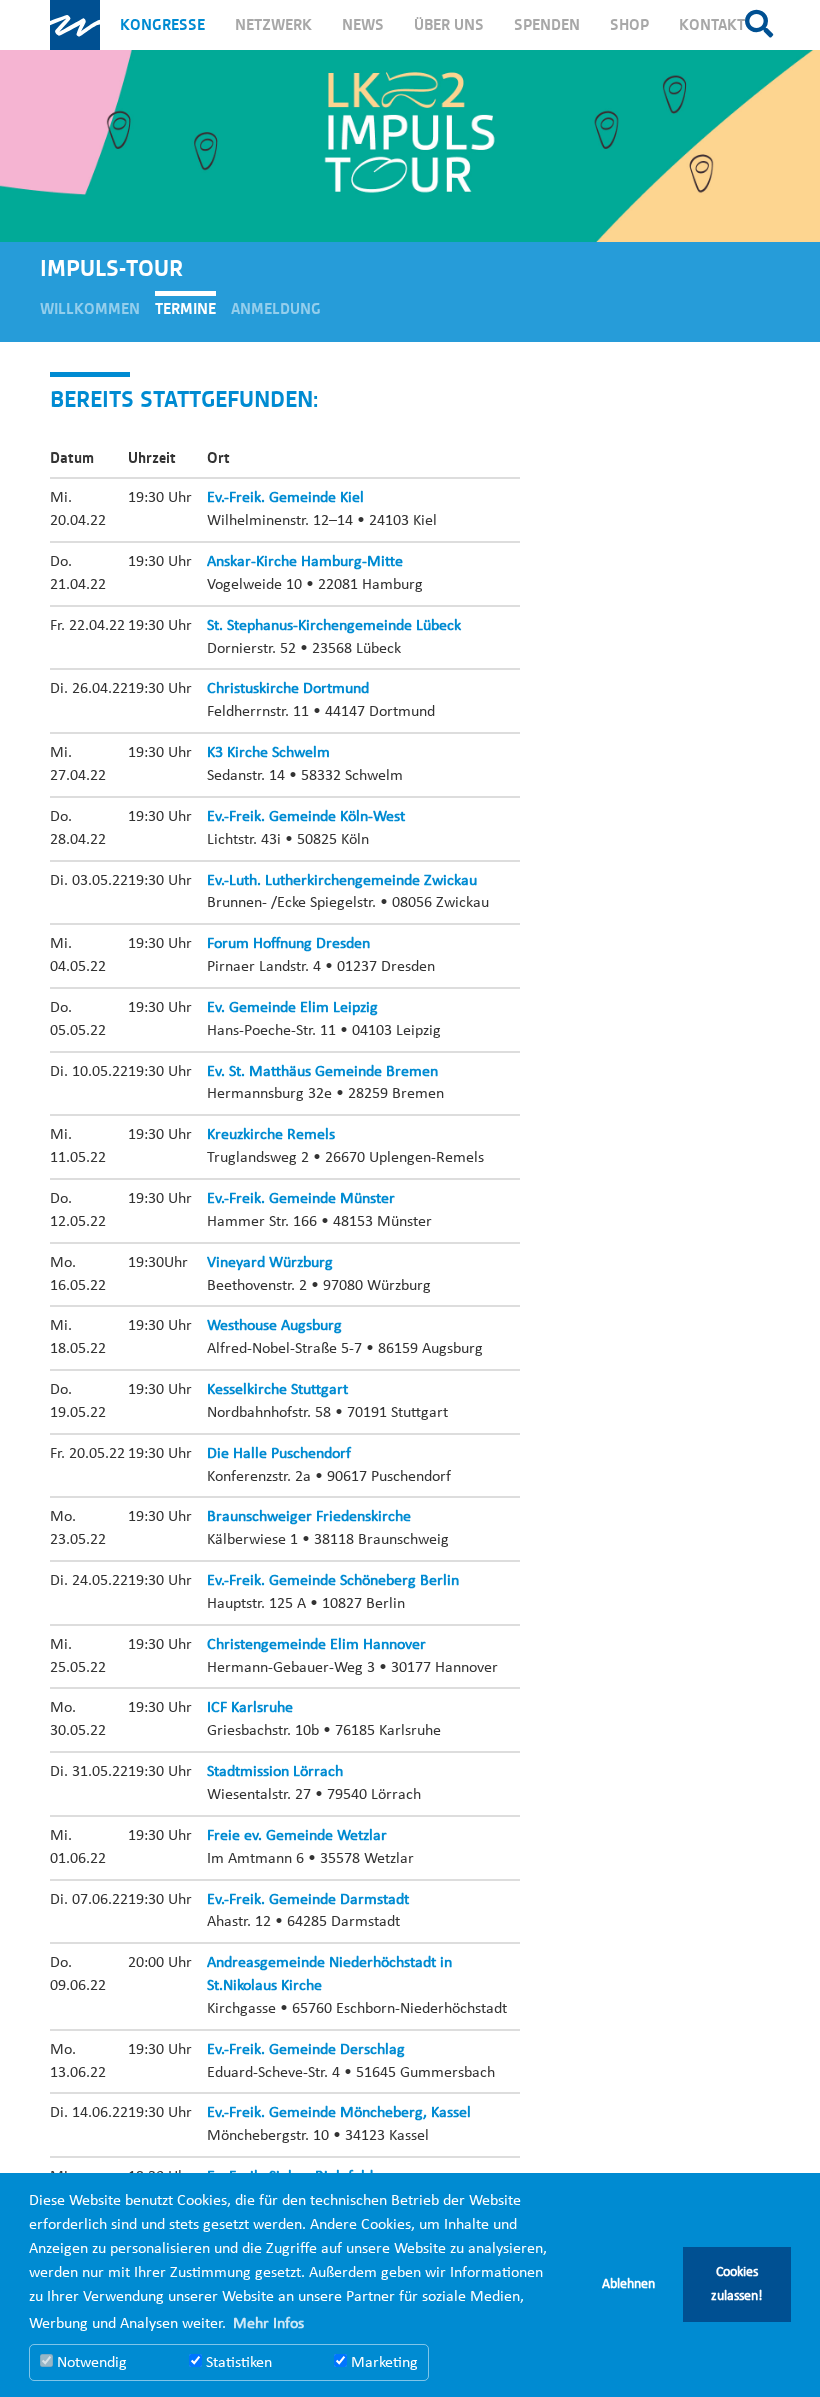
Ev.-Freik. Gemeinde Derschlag (306, 2050)
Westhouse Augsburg (274, 1326)
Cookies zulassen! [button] (737, 2284)
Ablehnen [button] (628, 2284)
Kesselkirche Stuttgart (277, 1390)
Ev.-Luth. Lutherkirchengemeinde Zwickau (342, 881)
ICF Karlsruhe (250, 1708)
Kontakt (712, 25)
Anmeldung (276, 309)
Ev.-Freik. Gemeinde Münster (301, 1199)
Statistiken (237, 2363)
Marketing (382, 2363)
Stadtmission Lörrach (275, 1772)
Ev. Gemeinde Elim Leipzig (292, 1008)
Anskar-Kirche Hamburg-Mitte (305, 562)
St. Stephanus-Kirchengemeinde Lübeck (334, 626)
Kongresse (162, 25)
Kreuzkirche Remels (271, 1135)
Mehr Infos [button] (268, 2324)
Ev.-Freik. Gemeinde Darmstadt (308, 1900)
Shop (629, 25)
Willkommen (90, 309)
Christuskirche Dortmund (288, 689)
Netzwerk (273, 25)
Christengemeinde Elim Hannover (316, 1645)
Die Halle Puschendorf (279, 1454)
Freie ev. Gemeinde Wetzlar (297, 1836)
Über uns (449, 25)
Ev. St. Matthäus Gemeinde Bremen (322, 1072)
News (363, 25)
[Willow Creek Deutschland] (75, 25)
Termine (185, 309)
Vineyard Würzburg (270, 1263)
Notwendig (90, 2363)
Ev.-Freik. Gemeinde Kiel (285, 498)
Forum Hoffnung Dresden (288, 944)
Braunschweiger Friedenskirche (309, 1517)
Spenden (547, 25)
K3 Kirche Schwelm (268, 753)
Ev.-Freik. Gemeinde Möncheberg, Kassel (339, 2113)
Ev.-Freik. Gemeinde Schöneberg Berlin (333, 1581)
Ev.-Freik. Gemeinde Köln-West (306, 817)
